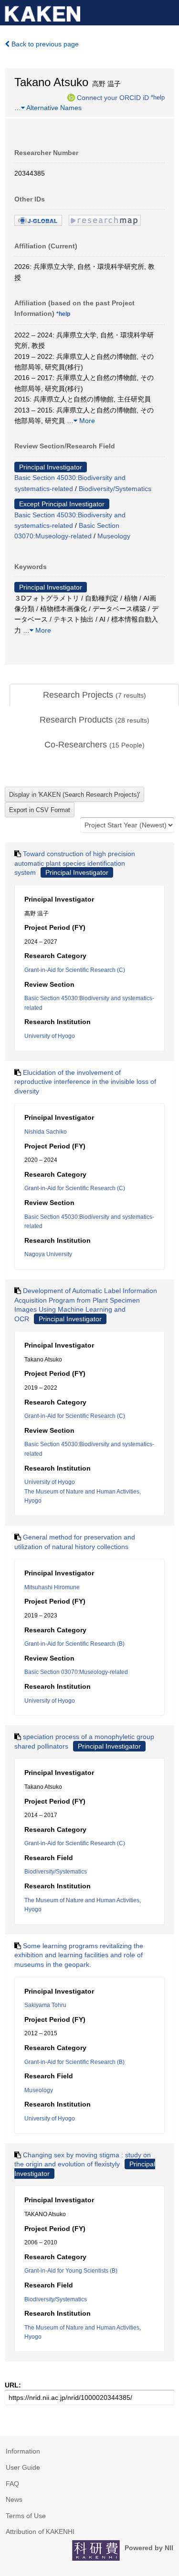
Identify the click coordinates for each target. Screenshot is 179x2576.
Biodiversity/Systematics (115, 489)
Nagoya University (48, 1254)
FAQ (12, 2484)
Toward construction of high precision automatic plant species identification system (75, 863)
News (14, 2499)
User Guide (23, 2467)
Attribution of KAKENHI (40, 2531)
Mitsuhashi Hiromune (52, 1587)
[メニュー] (168, 11)
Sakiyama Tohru (45, 2005)
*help (158, 97)
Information (23, 2451)
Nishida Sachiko (46, 1132)
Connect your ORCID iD (113, 97)
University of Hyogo (50, 1036)
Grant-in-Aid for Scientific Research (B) (74, 1644)
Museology (114, 536)
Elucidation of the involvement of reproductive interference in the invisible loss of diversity (85, 1082)
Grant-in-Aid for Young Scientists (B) (71, 2271)
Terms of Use (26, 2516)
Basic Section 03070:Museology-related (76, 1672)
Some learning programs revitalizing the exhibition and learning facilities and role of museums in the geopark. (79, 1955)
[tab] (94, 695)
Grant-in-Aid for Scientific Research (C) (75, 970)
